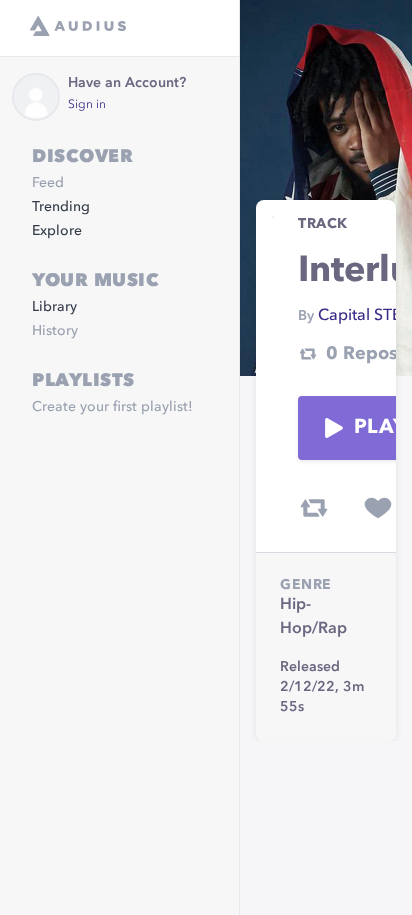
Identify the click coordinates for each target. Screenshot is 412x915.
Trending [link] (61, 207)
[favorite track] (378, 508)
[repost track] (314, 508)
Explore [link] (57, 231)
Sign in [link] (87, 105)
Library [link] (54, 307)
